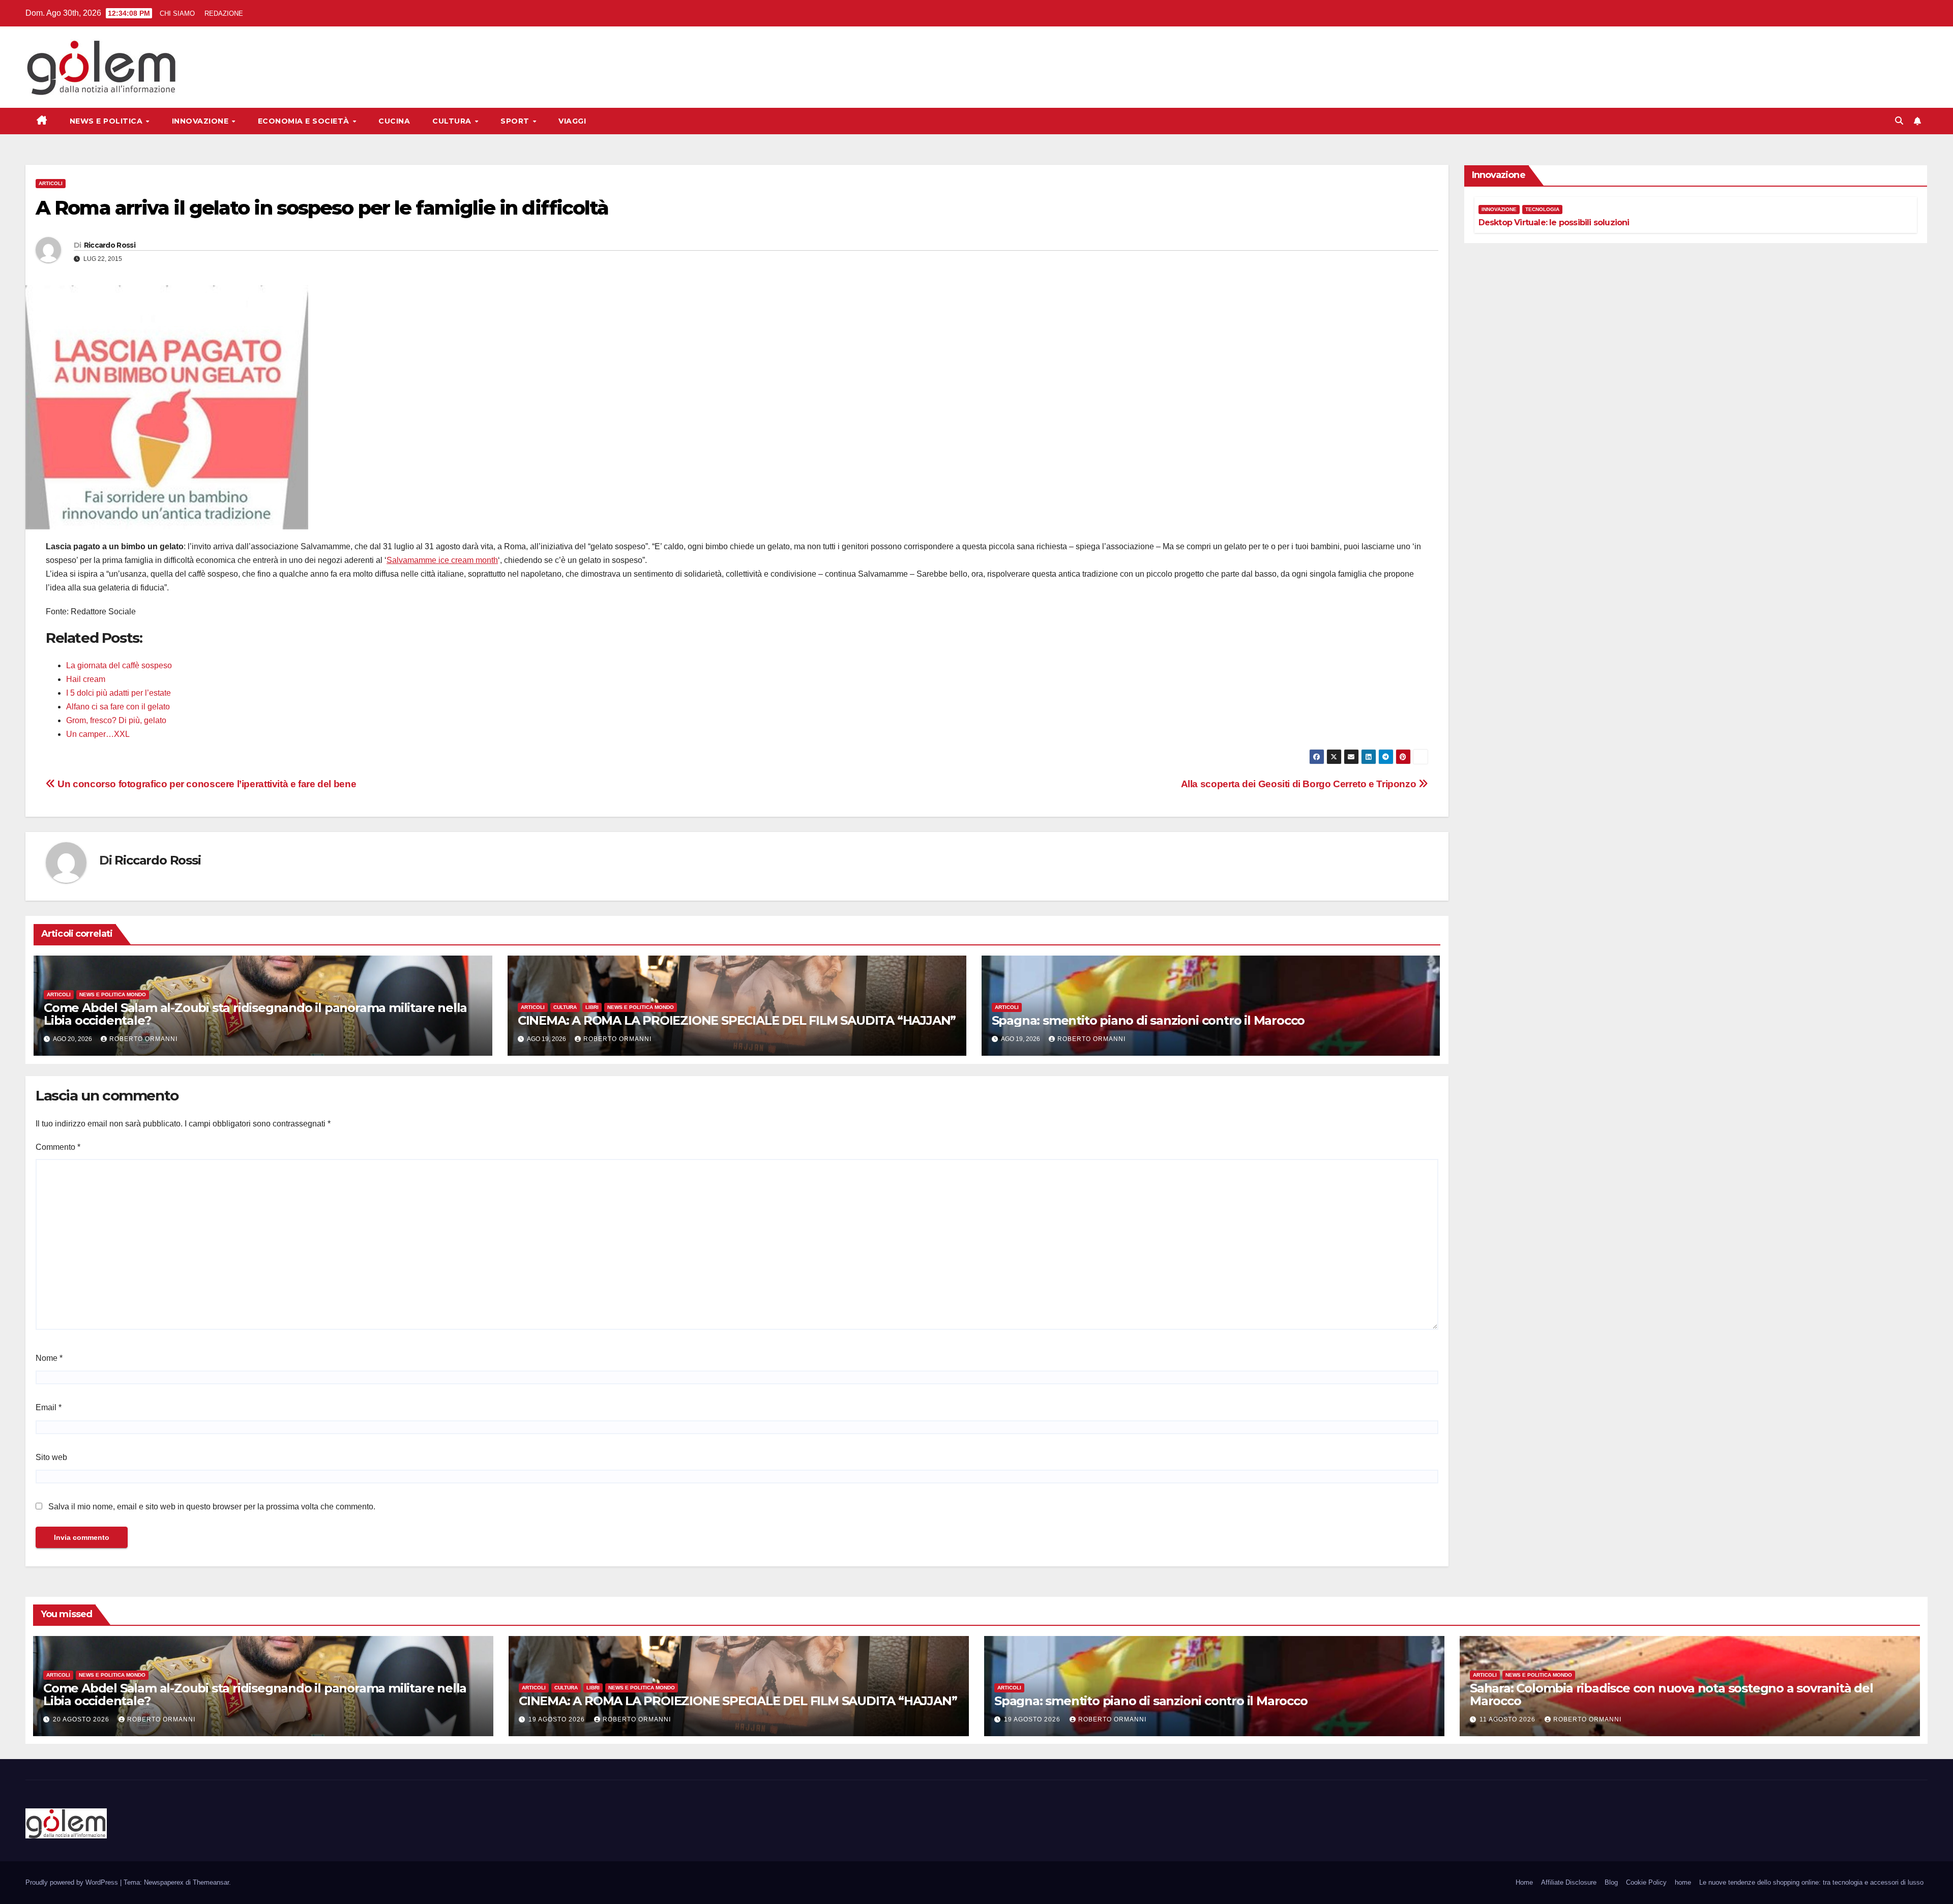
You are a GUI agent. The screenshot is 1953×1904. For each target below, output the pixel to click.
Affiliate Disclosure (1569, 1882)
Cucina (394, 121)
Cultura (453, 121)
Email (49, 1407)
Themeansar (211, 1882)
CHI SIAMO (177, 13)
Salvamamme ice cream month (442, 560)
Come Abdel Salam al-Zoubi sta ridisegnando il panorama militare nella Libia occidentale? (255, 1014)
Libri (592, 1007)
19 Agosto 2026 (558, 1719)
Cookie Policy (1646, 1882)
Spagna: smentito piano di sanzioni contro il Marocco (1148, 1020)
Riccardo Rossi (110, 245)
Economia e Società (305, 121)
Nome (49, 1358)
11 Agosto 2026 (1508, 1719)
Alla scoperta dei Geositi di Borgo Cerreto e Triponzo (1300, 784)
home (1683, 1882)
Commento (58, 1147)
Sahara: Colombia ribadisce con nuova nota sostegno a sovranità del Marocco (1671, 1694)
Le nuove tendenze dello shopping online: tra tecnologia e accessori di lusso (1811, 1882)
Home (1524, 1882)
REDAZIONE (223, 13)
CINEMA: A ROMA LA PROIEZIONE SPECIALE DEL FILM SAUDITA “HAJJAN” (737, 1020)
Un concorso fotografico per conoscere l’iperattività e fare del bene (206, 784)
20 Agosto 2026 (82, 1719)
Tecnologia (1542, 209)
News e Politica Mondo (113, 994)
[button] (1899, 121)
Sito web (51, 1457)
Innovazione (201, 121)
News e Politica (107, 121)
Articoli (51, 183)
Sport (516, 121)
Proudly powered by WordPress (73, 1882)
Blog (1611, 1882)
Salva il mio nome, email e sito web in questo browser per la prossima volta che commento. (212, 1507)
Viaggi (572, 121)
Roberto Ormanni (143, 1039)
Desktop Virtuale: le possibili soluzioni (1554, 222)
